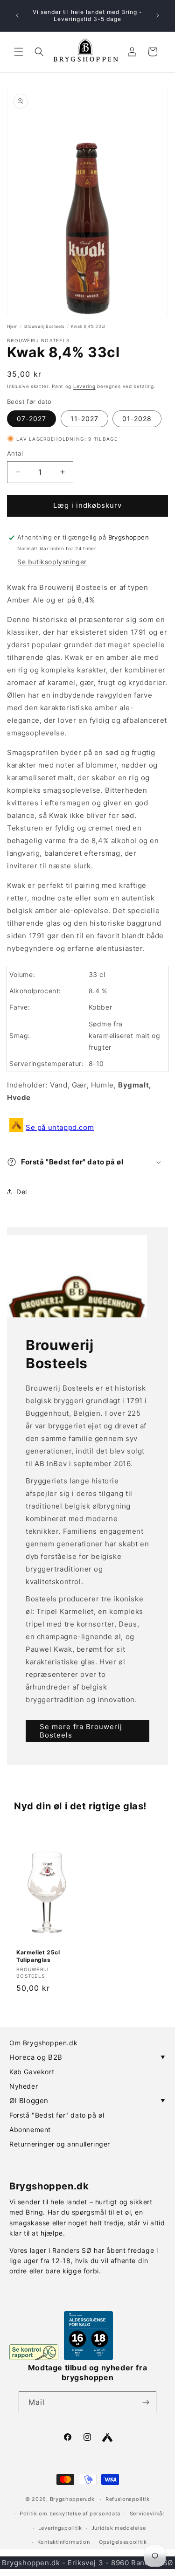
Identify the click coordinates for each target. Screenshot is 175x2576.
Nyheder (24, 2086)
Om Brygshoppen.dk (43, 2043)
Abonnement (30, 2129)
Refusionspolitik (128, 2499)
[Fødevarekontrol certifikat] (34, 2352)
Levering (84, 386)
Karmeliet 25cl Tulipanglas (38, 1956)
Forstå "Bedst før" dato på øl (57, 2115)
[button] (19, 52)
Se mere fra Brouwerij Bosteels (81, 1731)
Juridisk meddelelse (119, 2528)
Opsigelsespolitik (123, 2542)
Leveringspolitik (60, 2528)
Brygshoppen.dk (72, 2499)
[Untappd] (107, 2438)
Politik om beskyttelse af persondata (70, 2514)
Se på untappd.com (60, 1127)
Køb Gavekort (32, 2072)
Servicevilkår (147, 2514)
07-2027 (31, 419)
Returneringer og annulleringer (60, 2144)
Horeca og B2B (87, 2057)
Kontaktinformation (64, 2542)
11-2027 (84, 419)
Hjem (12, 326)
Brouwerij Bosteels (45, 326)
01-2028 (137, 419)
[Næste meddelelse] (158, 15)
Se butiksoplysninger (52, 562)
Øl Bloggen (87, 2101)
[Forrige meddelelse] (17, 15)
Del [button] (22, 1192)
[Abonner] (146, 2402)
